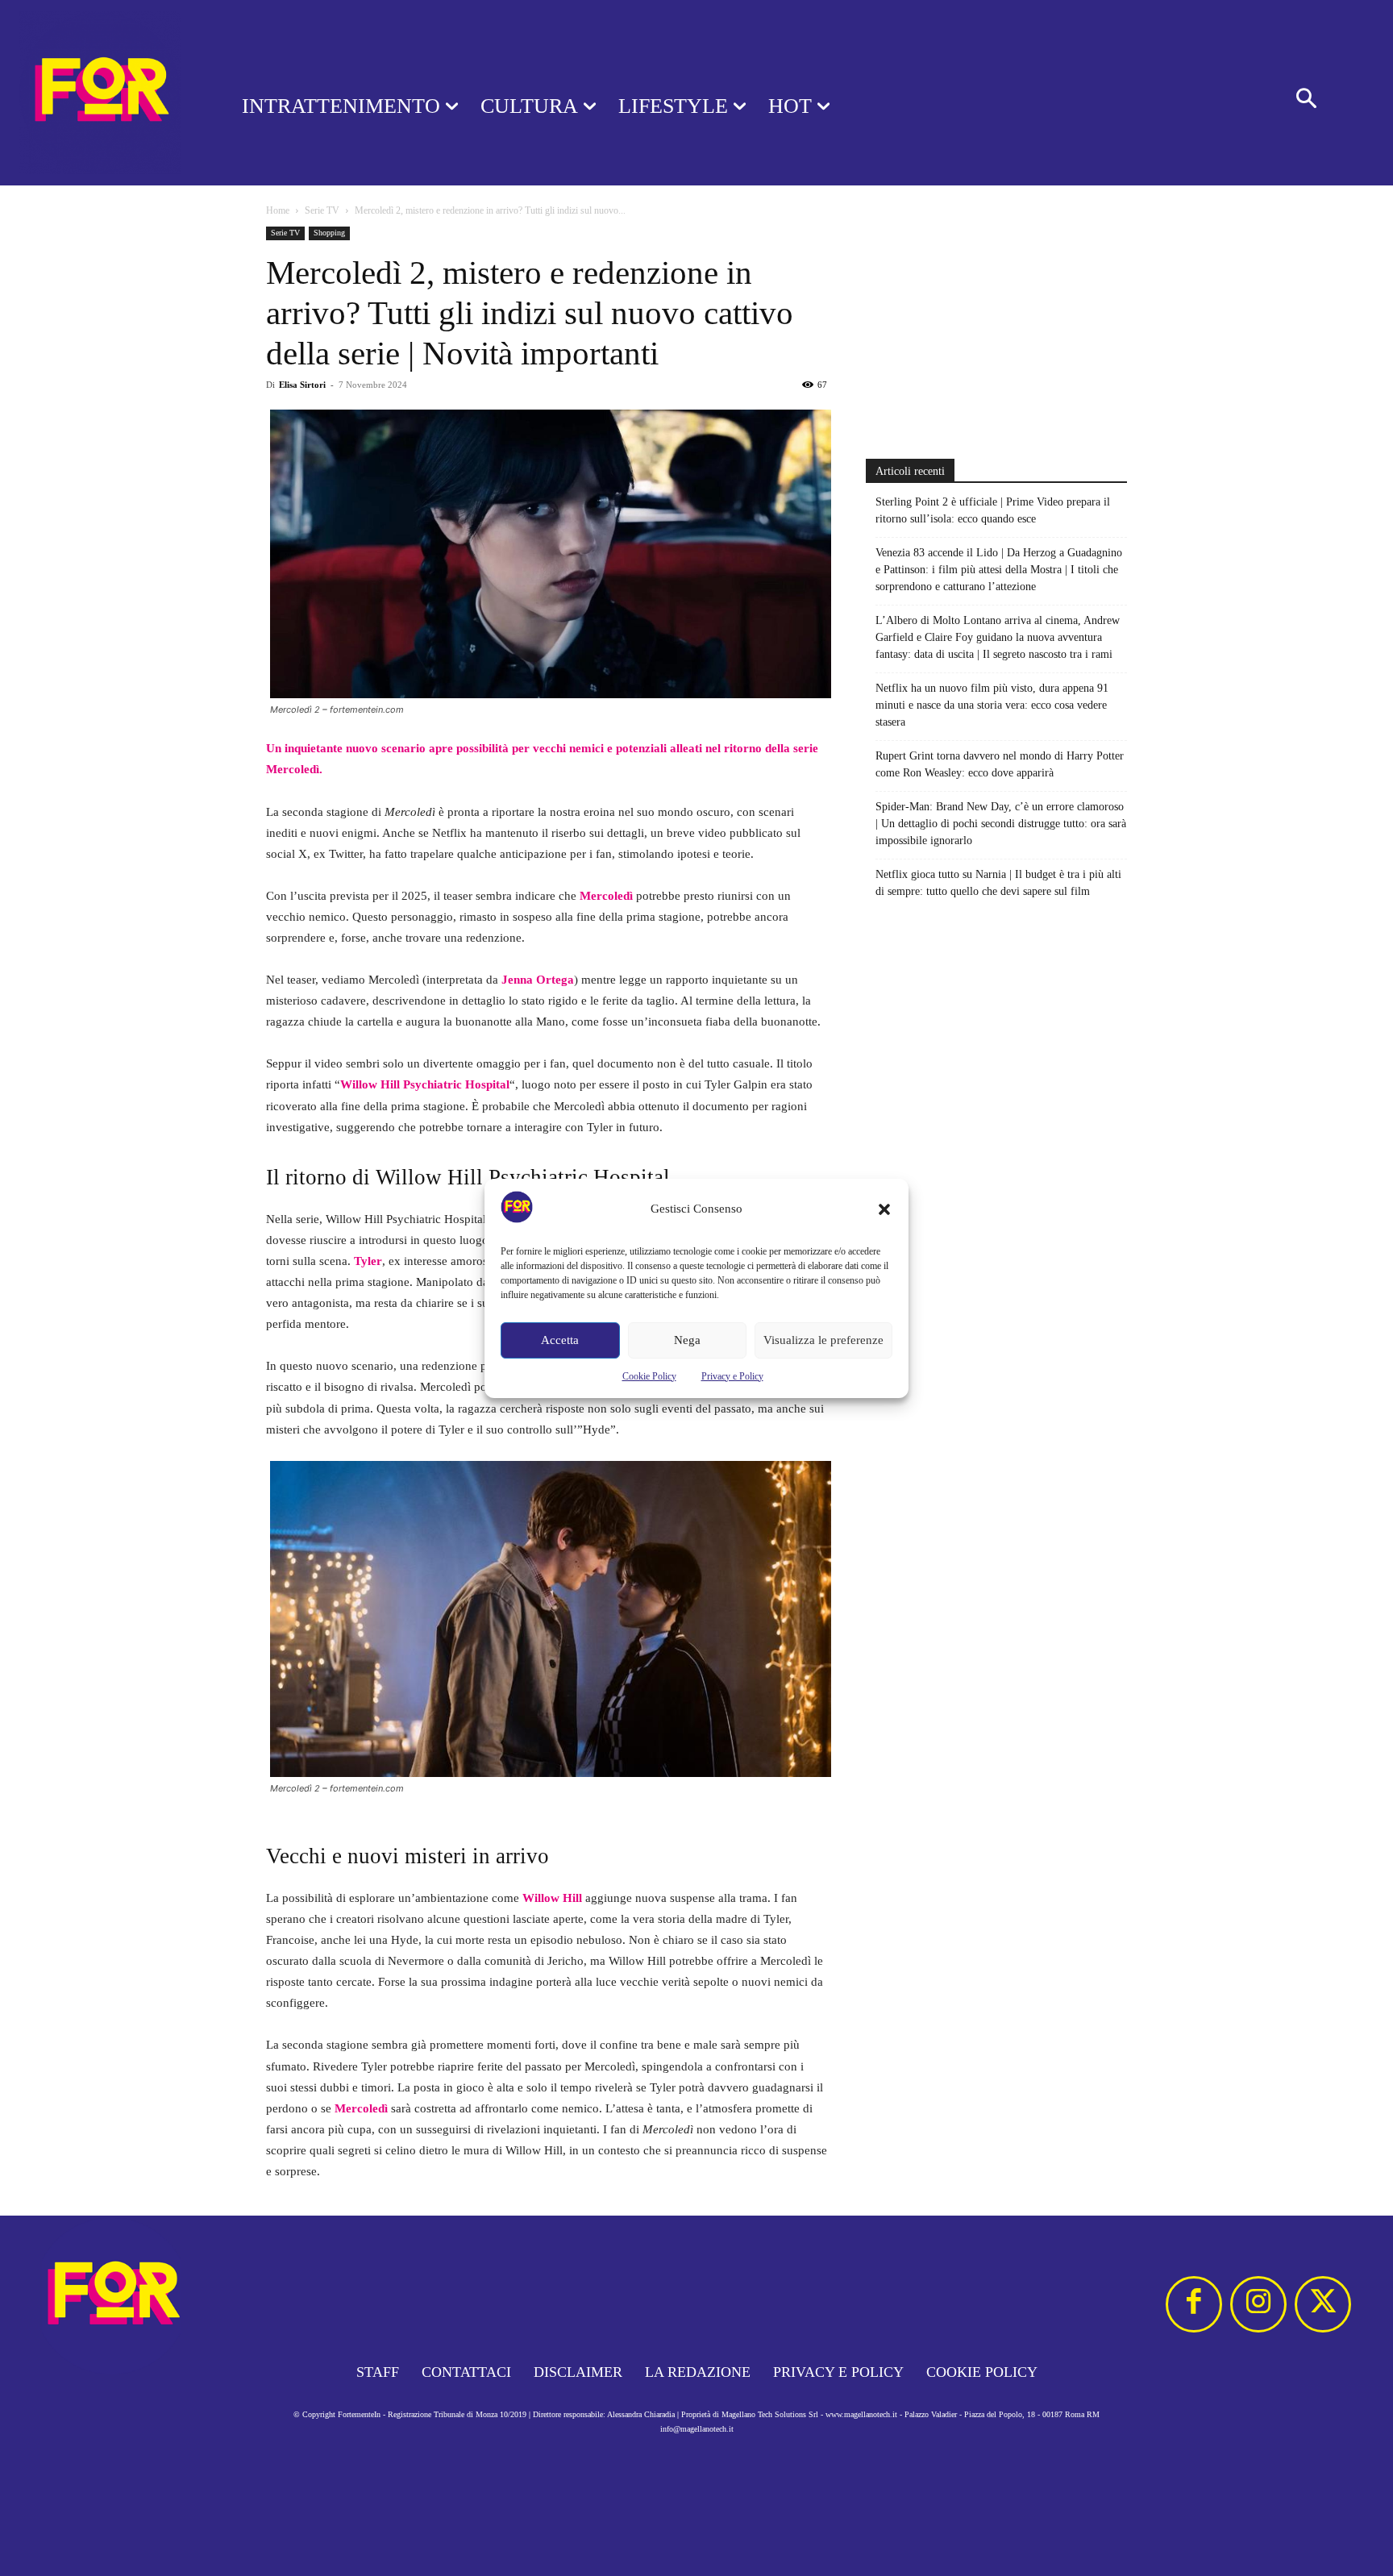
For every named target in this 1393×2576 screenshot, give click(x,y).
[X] (1323, 2304)
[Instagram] (1258, 2304)
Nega (687, 1340)
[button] (884, 1209)
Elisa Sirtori (302, 385)
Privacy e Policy (732, 1376)
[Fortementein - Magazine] (100, 93)
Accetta (560, 1340)
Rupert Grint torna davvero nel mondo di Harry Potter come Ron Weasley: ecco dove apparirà (1000, 764)
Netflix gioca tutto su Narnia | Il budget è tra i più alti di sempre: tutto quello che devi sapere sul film (998, 883)
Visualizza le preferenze (823, 1340)
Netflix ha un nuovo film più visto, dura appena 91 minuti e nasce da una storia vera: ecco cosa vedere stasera (992, 705)
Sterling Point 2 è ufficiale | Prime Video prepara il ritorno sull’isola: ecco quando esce (993, 510)
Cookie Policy (649, 1376)
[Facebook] (1194, 2304)
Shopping (329, 233)
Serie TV (322, 210)
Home (278, 210)
